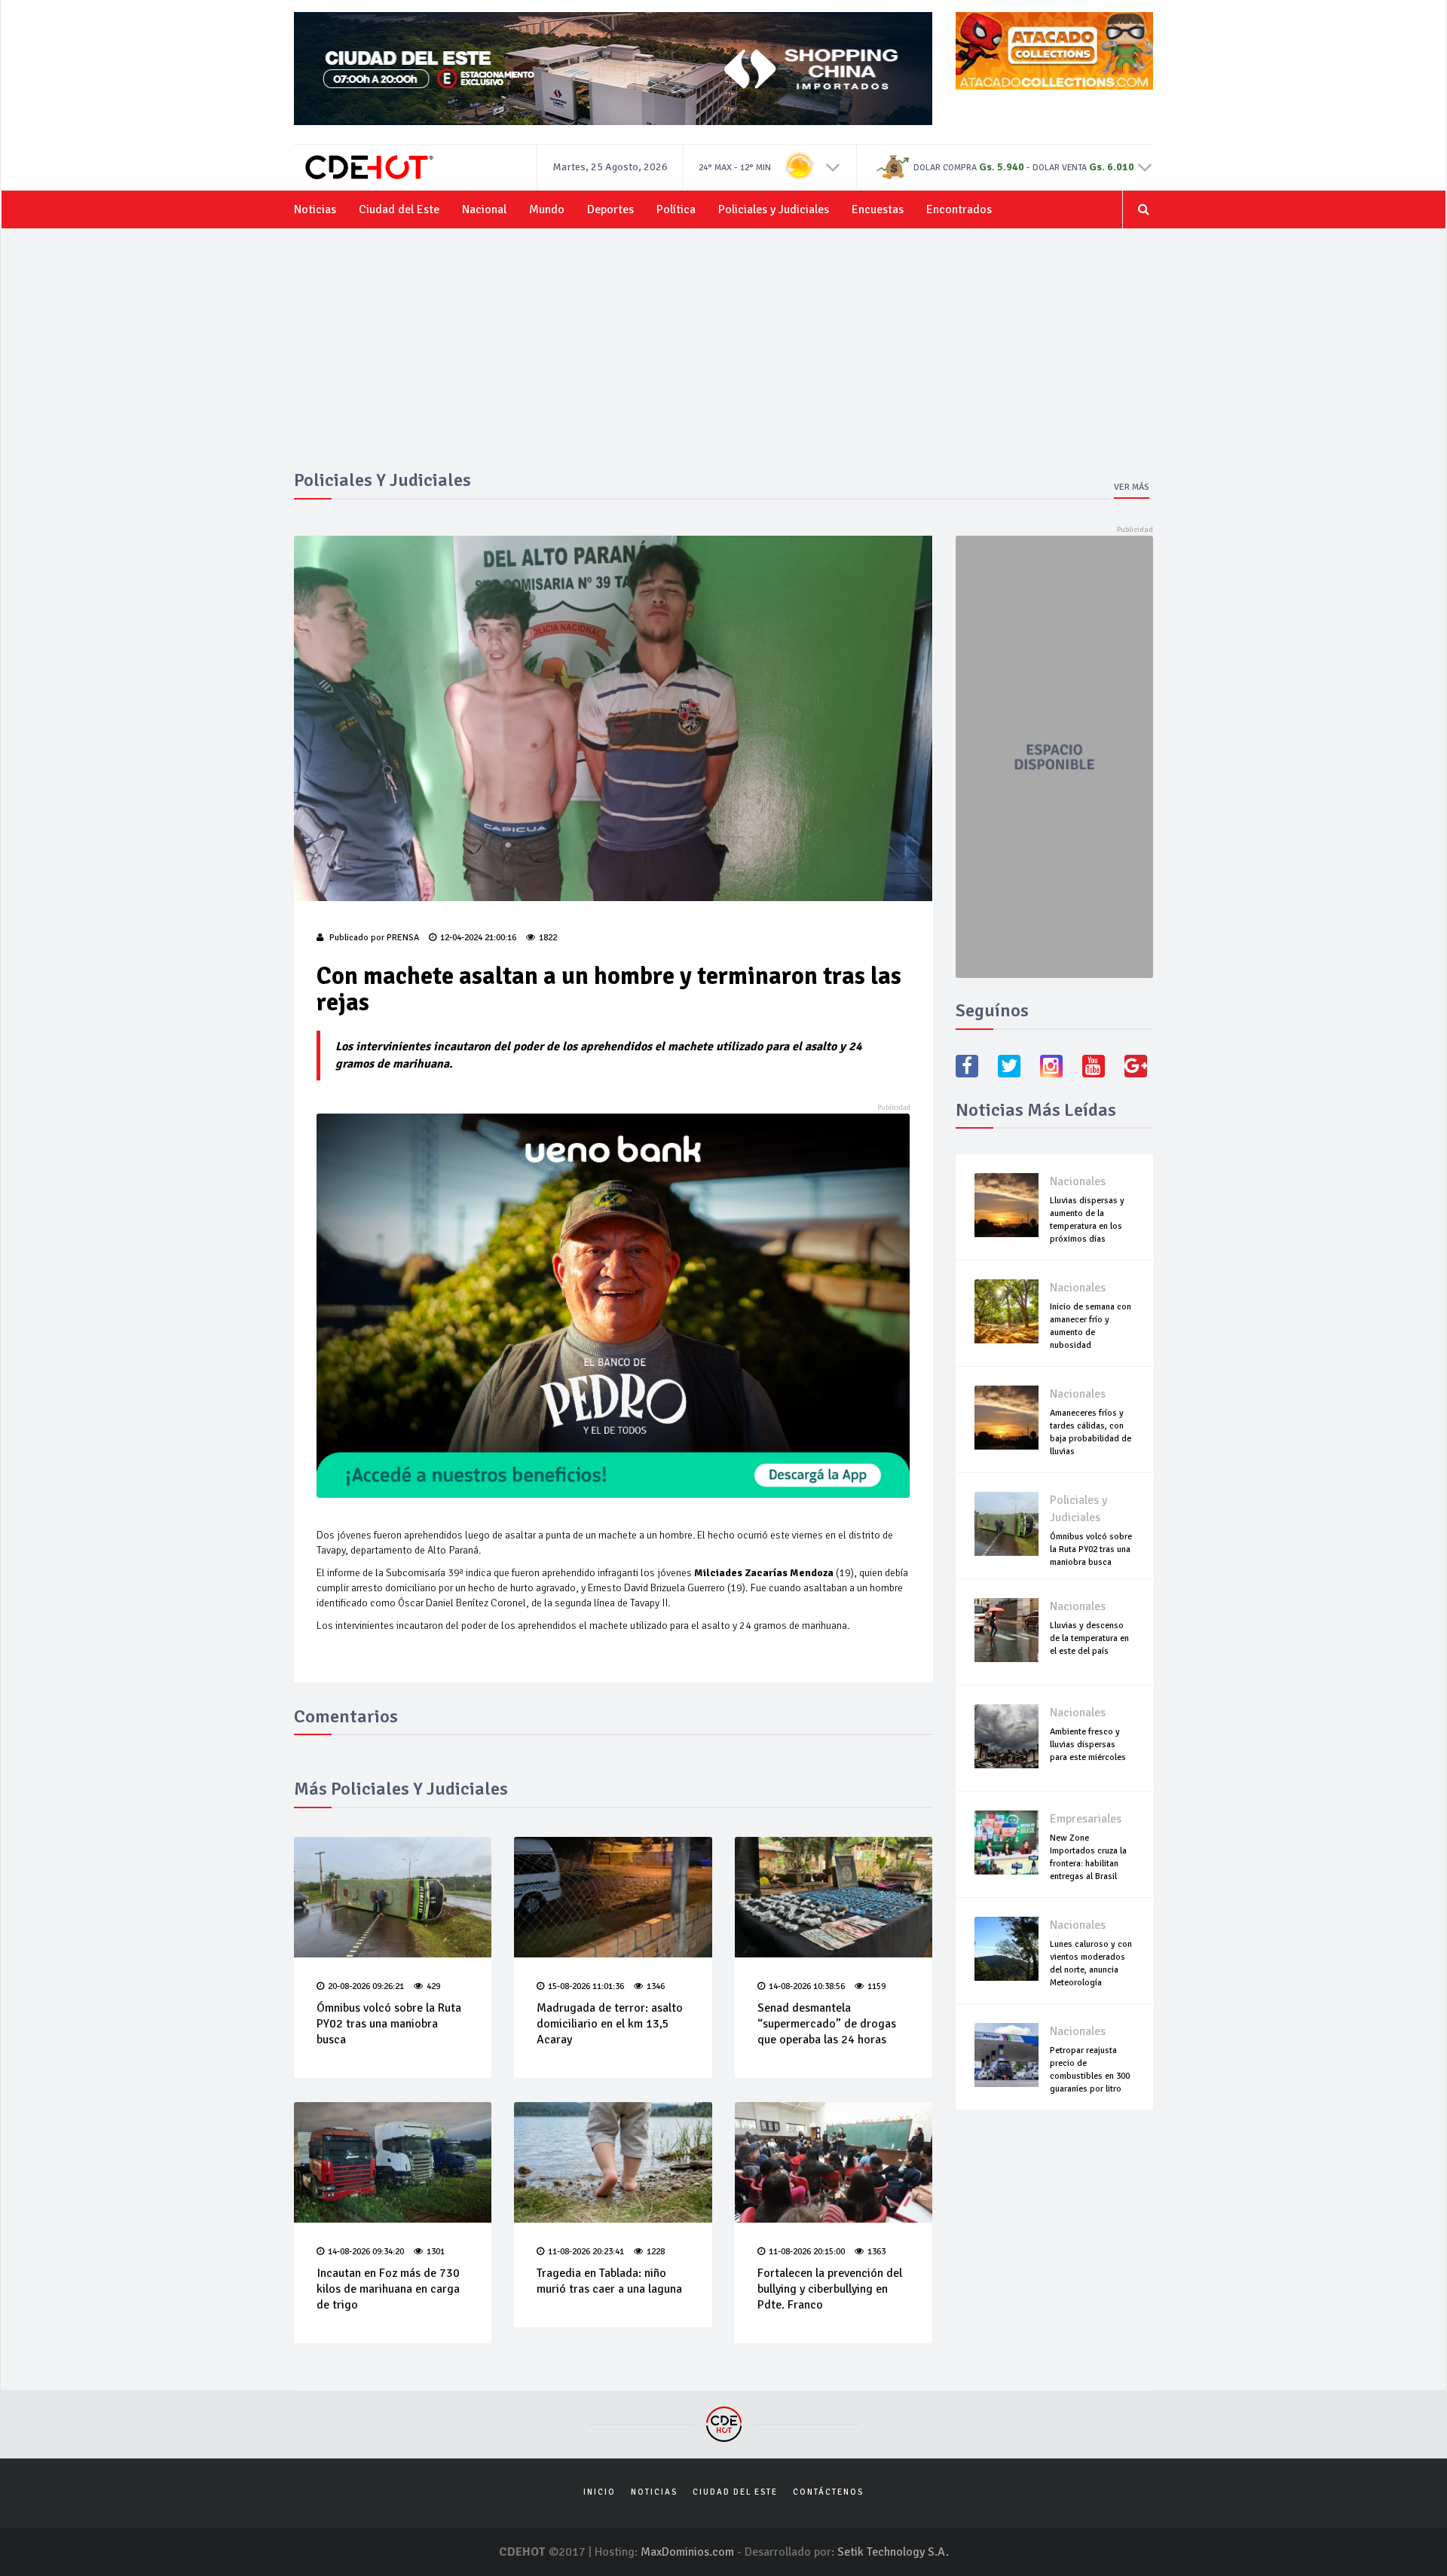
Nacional (484, 209)
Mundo (547, 209)
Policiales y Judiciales (774, 209)
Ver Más (1132, 487)
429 (433, 1986)
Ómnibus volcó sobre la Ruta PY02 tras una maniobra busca (389, 2024)
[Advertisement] (723, 357)
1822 (548, 938)
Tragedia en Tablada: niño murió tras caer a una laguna (609, 2281)
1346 (656, 1986)
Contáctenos (828, 2492)
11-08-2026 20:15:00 (807, 2252)
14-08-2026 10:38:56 (807, 1986)
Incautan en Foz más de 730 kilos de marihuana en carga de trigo (388, 2289)
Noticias (315, 209)
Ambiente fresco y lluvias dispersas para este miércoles (1088, 1745)
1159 (876, 1986)
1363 (876, 2252)
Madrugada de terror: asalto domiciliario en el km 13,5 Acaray (610, 2024)
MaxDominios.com (687, 2552)
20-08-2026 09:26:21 (366, 1986)
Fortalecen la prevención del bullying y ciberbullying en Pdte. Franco (830, 2289)
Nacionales (1078, 1181)
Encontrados (959, 209)
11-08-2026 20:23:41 (586, 2252)
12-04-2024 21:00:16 (478, 938)
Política (676, 209)
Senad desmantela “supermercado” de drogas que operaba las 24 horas (827, 2024)
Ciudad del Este (399, 209)
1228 (656, 2252)
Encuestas (878, 209)
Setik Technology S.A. (893, 2552)
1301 (436, 2252)
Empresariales (1086, 1819)
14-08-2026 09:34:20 (366, 2252)
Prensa (403, 938)
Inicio (600, 2492)
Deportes (610, 209)
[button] (833, 167)
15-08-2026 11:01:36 (586, 1986)
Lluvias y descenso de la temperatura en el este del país (1089, 1638)
